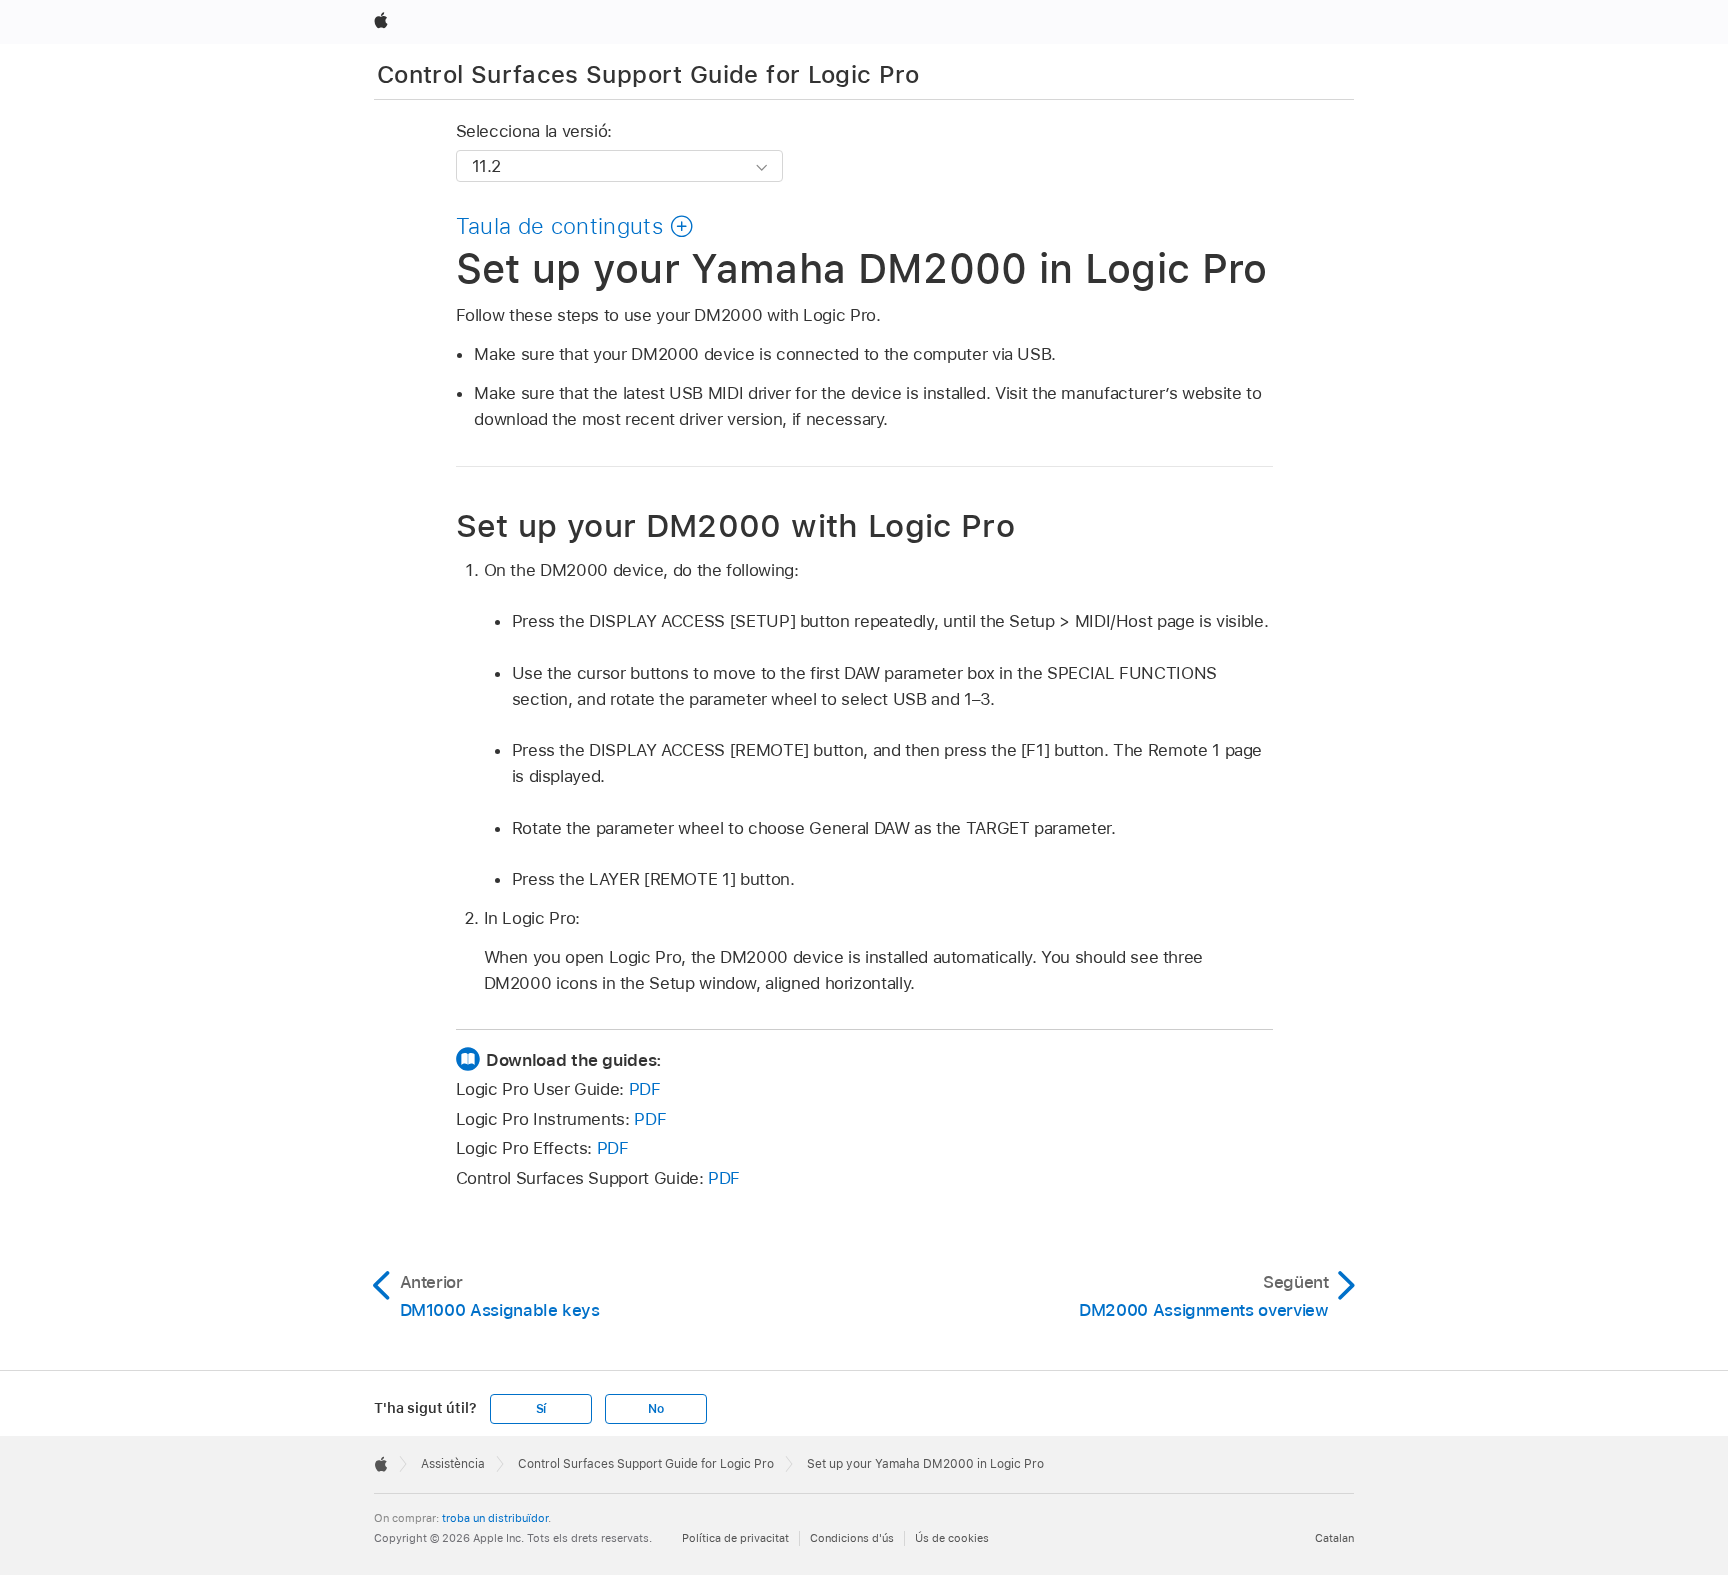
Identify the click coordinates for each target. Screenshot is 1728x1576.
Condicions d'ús (852, 1538)
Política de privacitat (735, 1538)
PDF (645, 1089)
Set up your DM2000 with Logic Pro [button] (736, 525)
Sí (541, 1409)
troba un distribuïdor (495, 1518)
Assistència (453, 1464)
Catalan (1334, 1538)
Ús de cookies (952, 1538)
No (656, 1409)
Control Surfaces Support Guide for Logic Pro (648, 74)
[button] (575, 226)
